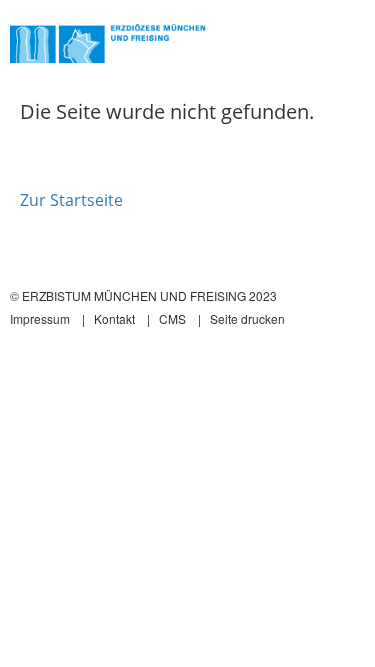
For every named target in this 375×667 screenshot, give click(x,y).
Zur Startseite (71, 200)
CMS (172, 318)
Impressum (40, 318)
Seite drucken (247, 318)
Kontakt (114, 318)
